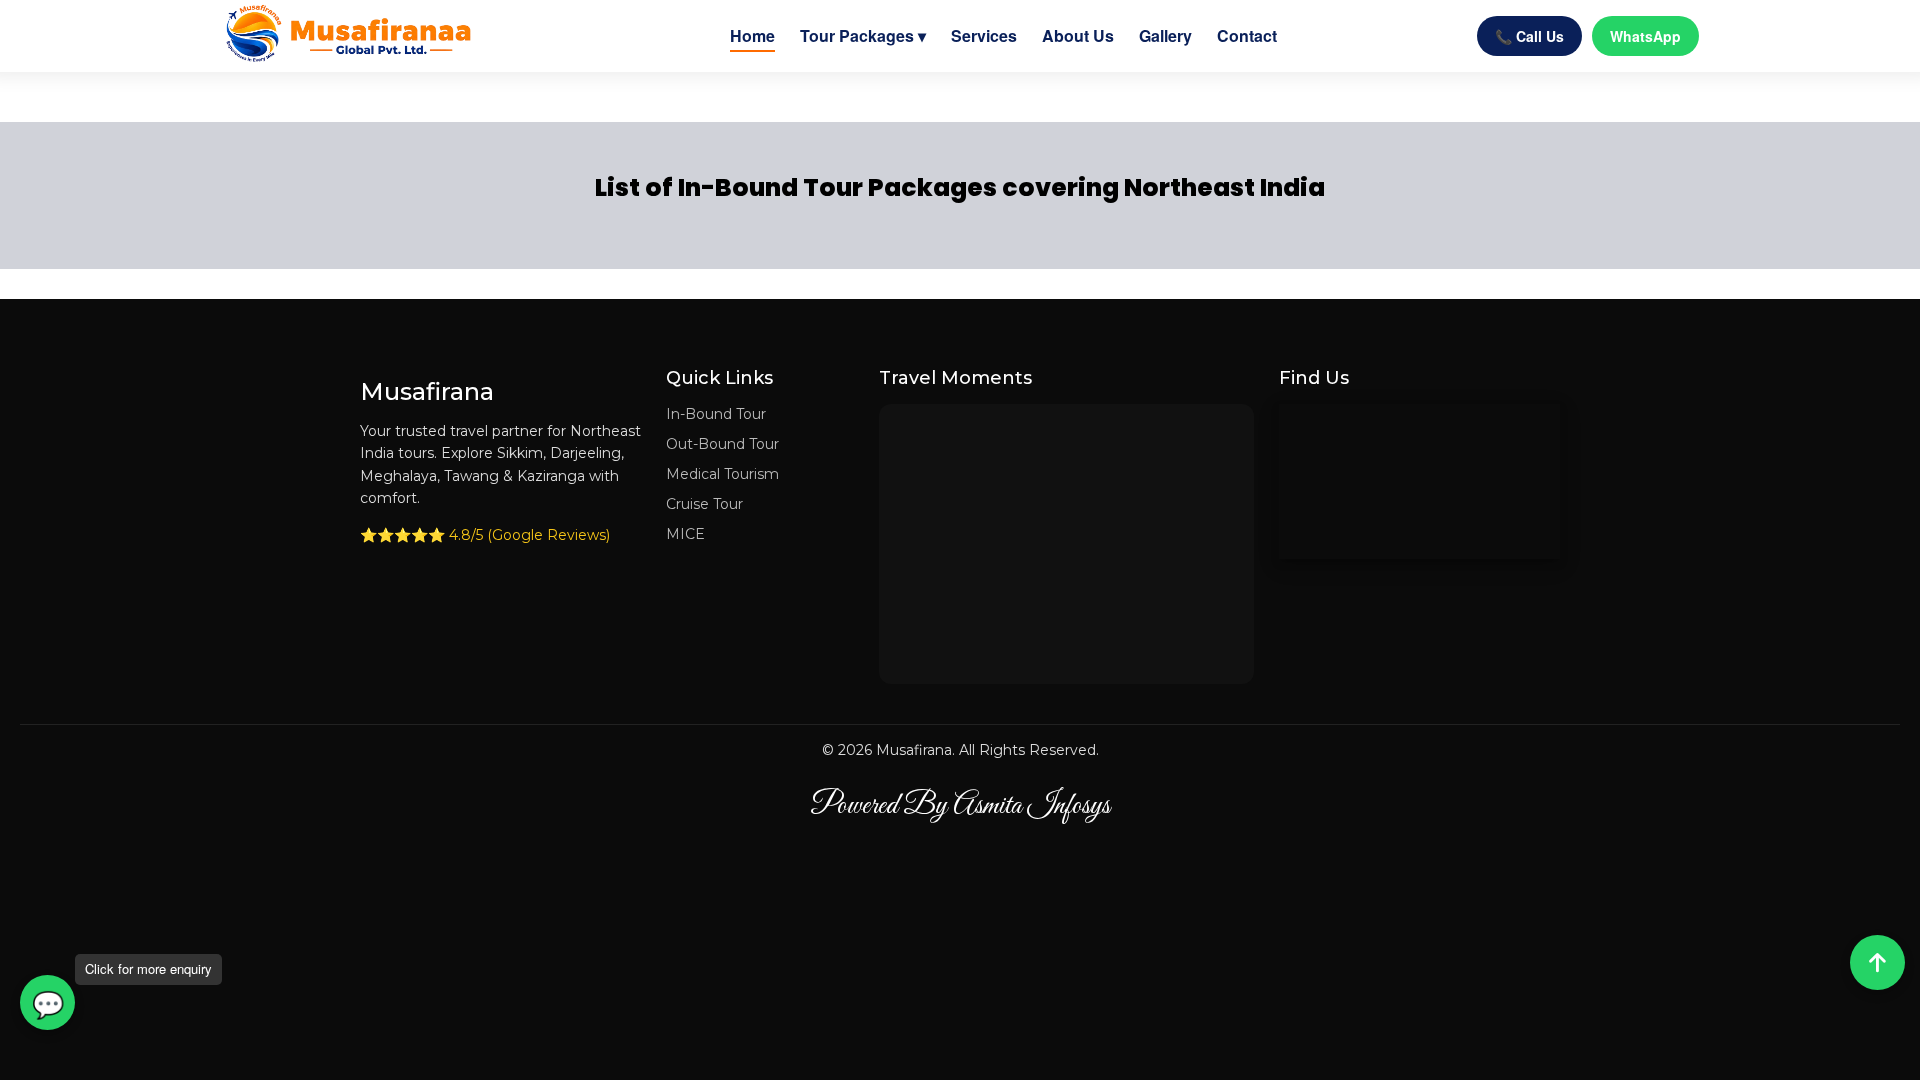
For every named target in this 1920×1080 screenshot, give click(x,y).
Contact (1247, 35)
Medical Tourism (722, 474)
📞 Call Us (1529, 36)
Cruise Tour (704, 504)
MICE (685, 534)
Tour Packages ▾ (863, 35)
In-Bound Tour (716, 414)
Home (752, 35)
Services (984, 35)
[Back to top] (1877, 962)
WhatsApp (1645, 36)
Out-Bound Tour (722, 444)
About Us (1078, 35)
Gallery (1165, 35)
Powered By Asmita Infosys (960, 806)
